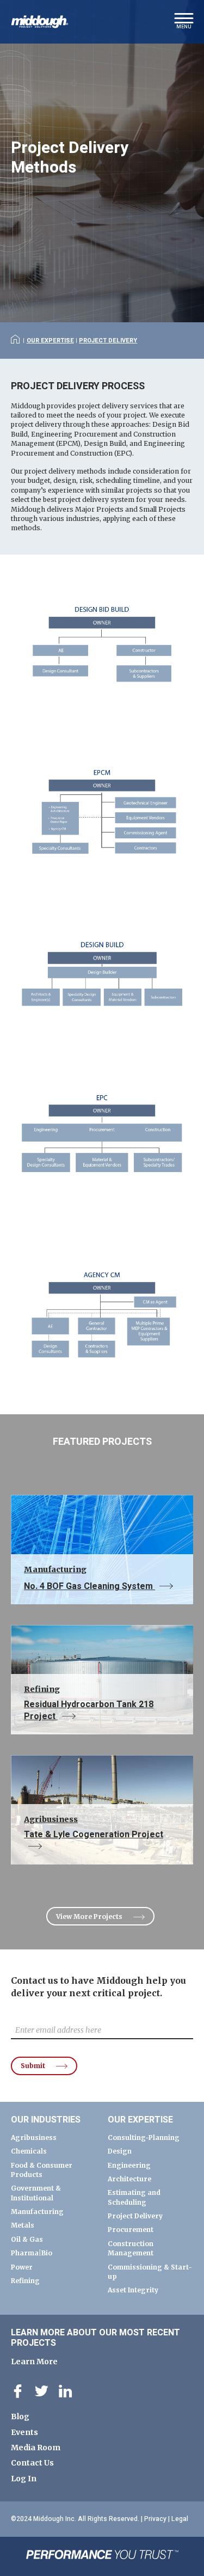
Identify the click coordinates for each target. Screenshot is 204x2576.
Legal (180, 2519)
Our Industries (46, 2120)
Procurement (131, 2230)
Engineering (129, 2165)
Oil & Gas (27, 2239)
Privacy (155, 2519)
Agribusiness (34, 2138)
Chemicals (29, 2151)
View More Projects (89, 1916)
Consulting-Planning (144, 2138)
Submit (33, 2066)
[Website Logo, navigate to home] (40, 22)
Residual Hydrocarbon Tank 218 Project (89, 1704)
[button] (184, 24)
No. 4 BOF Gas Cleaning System (89, 1579)
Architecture (129, 2179)
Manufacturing (37, 2212)
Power (22, 2267)
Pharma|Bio (32, 2253)
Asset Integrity (133, 2290)
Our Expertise (50, 341)
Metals (23, 2225)
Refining (25, 2281)
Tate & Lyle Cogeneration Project (94, 1828)
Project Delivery (108, 341)
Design (120, 2151)
